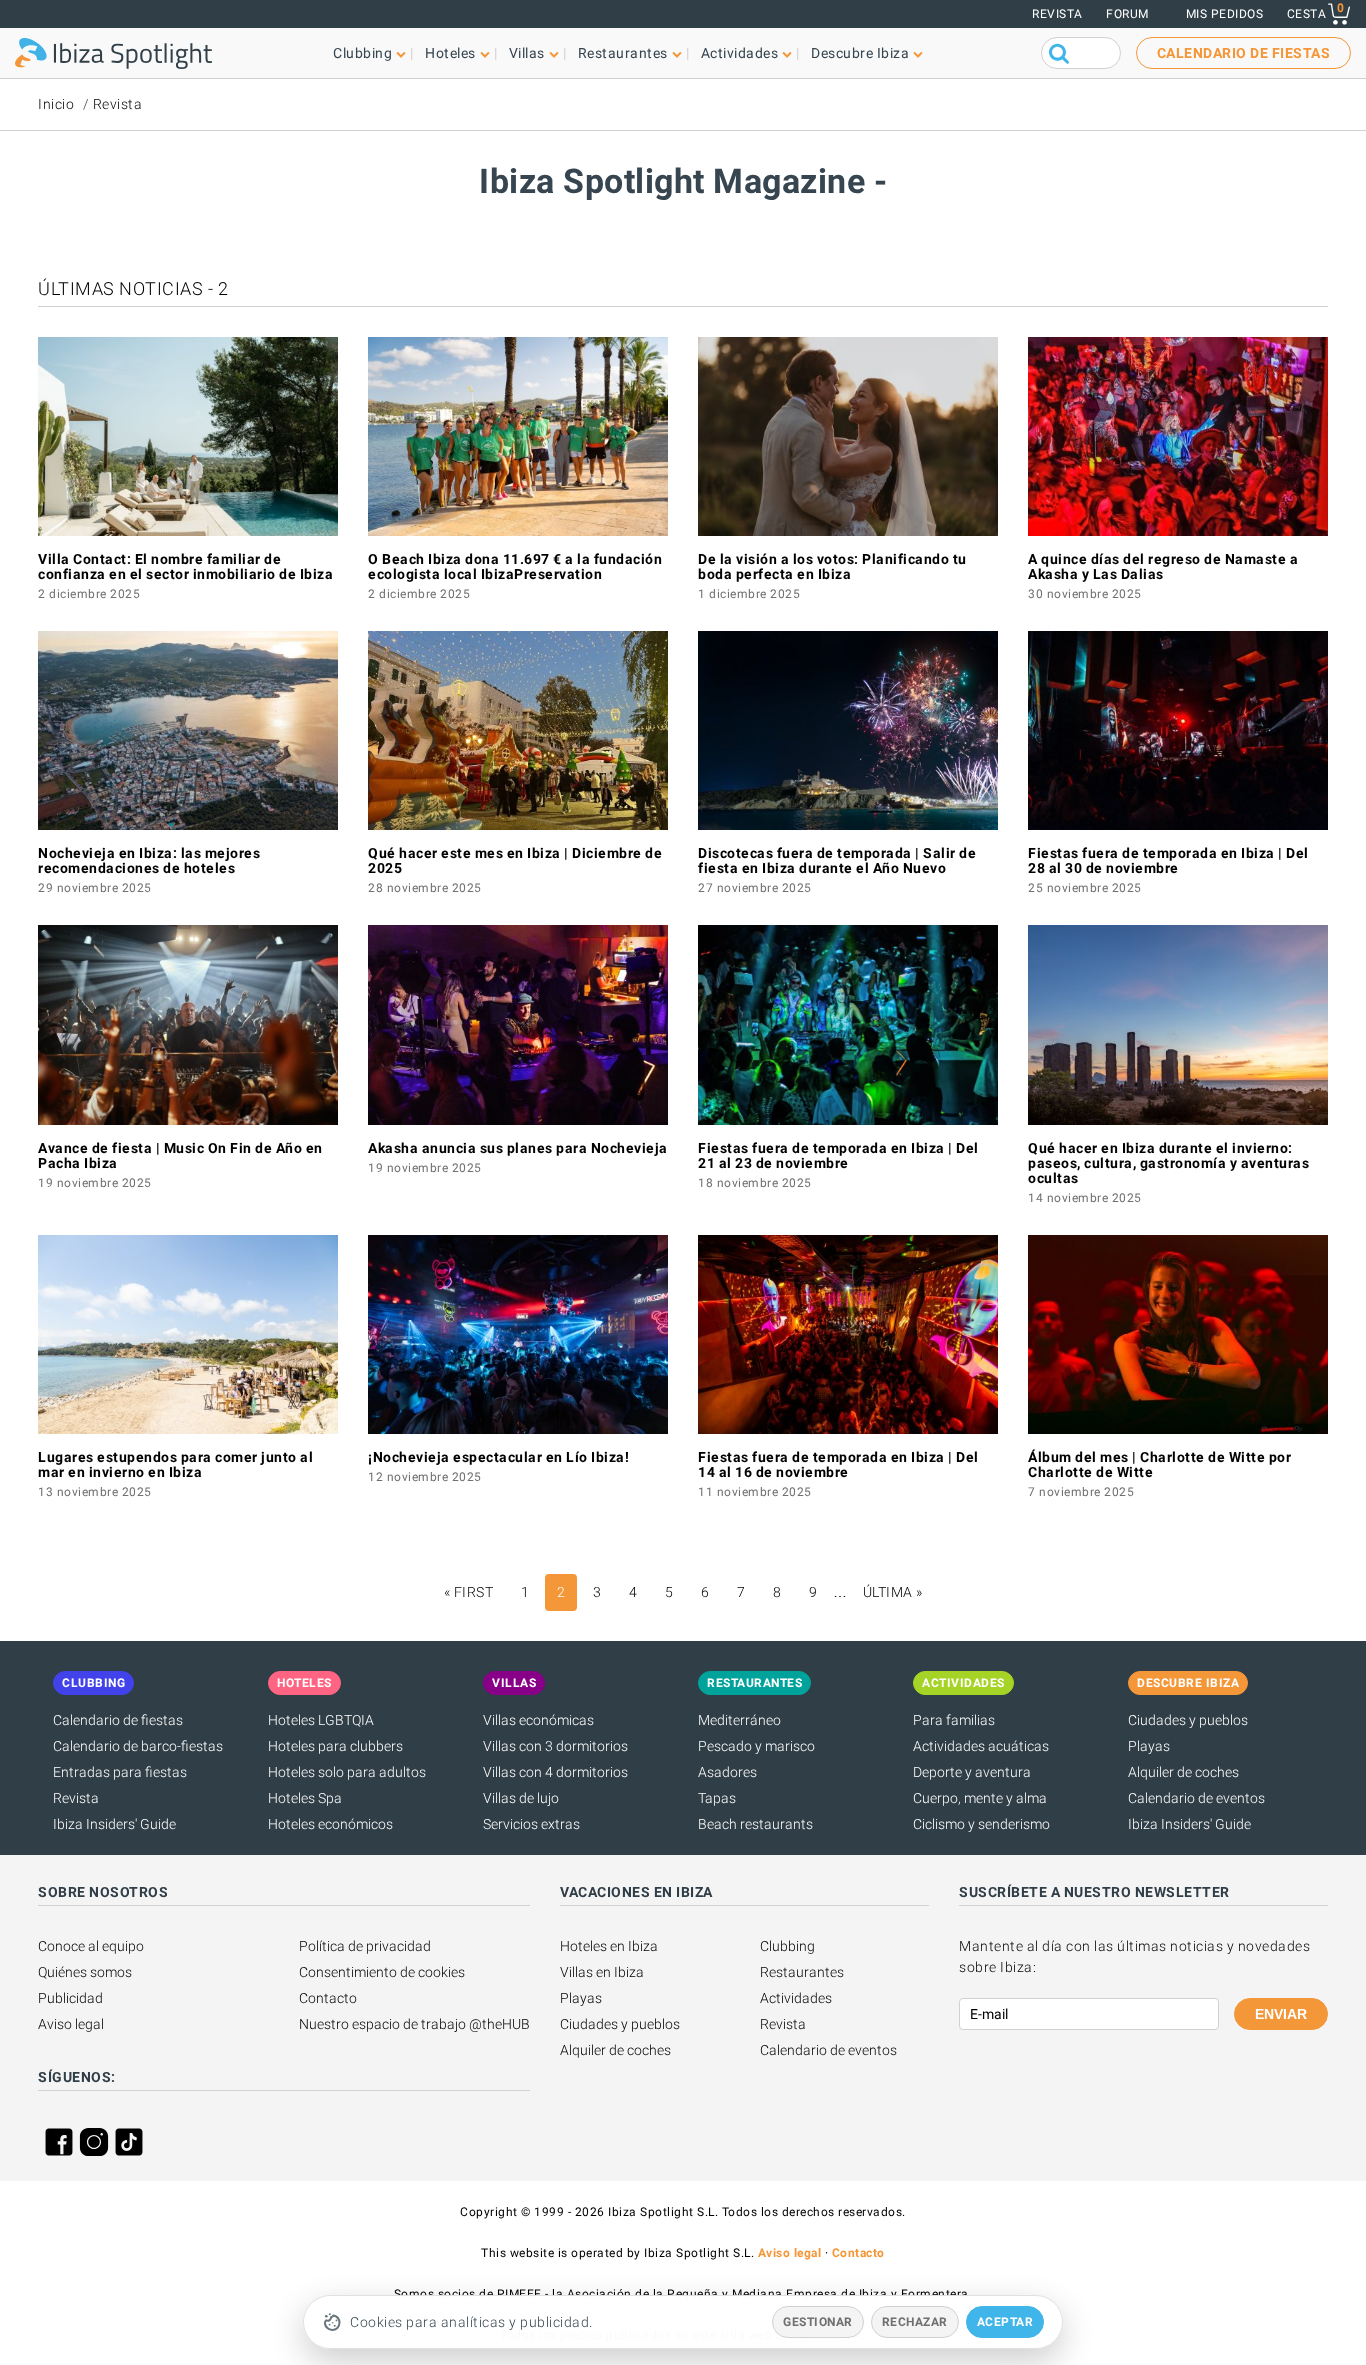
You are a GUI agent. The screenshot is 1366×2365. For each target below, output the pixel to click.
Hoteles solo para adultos (347, 1772)
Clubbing (787, 1946)
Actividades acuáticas (981, 1746)
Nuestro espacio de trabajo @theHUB (414, 2024)
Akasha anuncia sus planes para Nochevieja (518, 1148)
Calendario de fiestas (118, 1720)
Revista (1057, 14)
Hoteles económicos (330, 1824)
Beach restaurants (755, 1824)
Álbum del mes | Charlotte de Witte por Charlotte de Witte (1159, 1464)
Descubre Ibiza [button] (860, 53)
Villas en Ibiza (602, 1972)
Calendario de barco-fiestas (138, 1746)
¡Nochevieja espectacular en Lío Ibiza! (498, 1457)
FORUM (1127, 14)
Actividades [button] (740, 53)
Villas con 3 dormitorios (555, 1746)
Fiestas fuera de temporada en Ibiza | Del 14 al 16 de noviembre (838, 1464)
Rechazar (915, 2322)
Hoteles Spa (305, 1798)
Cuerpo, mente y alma (980, 1798)
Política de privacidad (365, 1946)
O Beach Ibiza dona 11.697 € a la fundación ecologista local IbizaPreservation (515, 566)
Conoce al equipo (91, 1946)
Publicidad (70, 1998)
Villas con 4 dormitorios (555, 1772)
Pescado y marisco (756, 1746)
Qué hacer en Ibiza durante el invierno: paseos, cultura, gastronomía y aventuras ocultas (1168, 1163)
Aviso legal (71, 2024)
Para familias (954, 1720)
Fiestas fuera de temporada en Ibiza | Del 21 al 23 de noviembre (838, 1155)
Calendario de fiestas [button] (1244, 53)
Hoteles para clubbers (335, 1746)
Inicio (56, 104)
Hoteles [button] (450, 53)
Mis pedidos (1225, 14)
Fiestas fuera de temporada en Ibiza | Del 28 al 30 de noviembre (1168, 860)
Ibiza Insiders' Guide (114, 1824)
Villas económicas (538, 1720)
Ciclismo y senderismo (981, 1824)
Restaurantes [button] (623, 53)
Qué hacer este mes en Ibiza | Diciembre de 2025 (515, 860)
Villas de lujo (521, 1798)
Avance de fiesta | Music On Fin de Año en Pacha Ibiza (180, 1155)
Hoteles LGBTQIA (321, 1720)
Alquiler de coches (1183, 1772)
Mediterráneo (739, 1720)
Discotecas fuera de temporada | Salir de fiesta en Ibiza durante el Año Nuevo (837, 860)
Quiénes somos (85, 1972)
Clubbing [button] (362, 53)
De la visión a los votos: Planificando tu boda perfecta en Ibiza (832, 566)
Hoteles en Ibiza (609, 1946)
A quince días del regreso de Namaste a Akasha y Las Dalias (1163, 566)
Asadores (727, 1772)
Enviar (1281, 2014)
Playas (1149, 1746)
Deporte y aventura (972, 1772)
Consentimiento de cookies (382, 1972)
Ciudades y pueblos (1188, 1720)
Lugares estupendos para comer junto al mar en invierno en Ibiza (175, 1464)
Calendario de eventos (1196, 1798)
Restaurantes (802, 1972)
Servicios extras (531, 1824)
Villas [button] (527, 53)
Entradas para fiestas (120, 1772)
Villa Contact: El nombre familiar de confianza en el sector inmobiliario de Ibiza (185, 566)
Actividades (796, 1998)
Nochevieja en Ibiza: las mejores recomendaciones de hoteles (149, 860)
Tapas (717, 1798)
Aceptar (1005, 2322)
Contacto (328, 1998)
